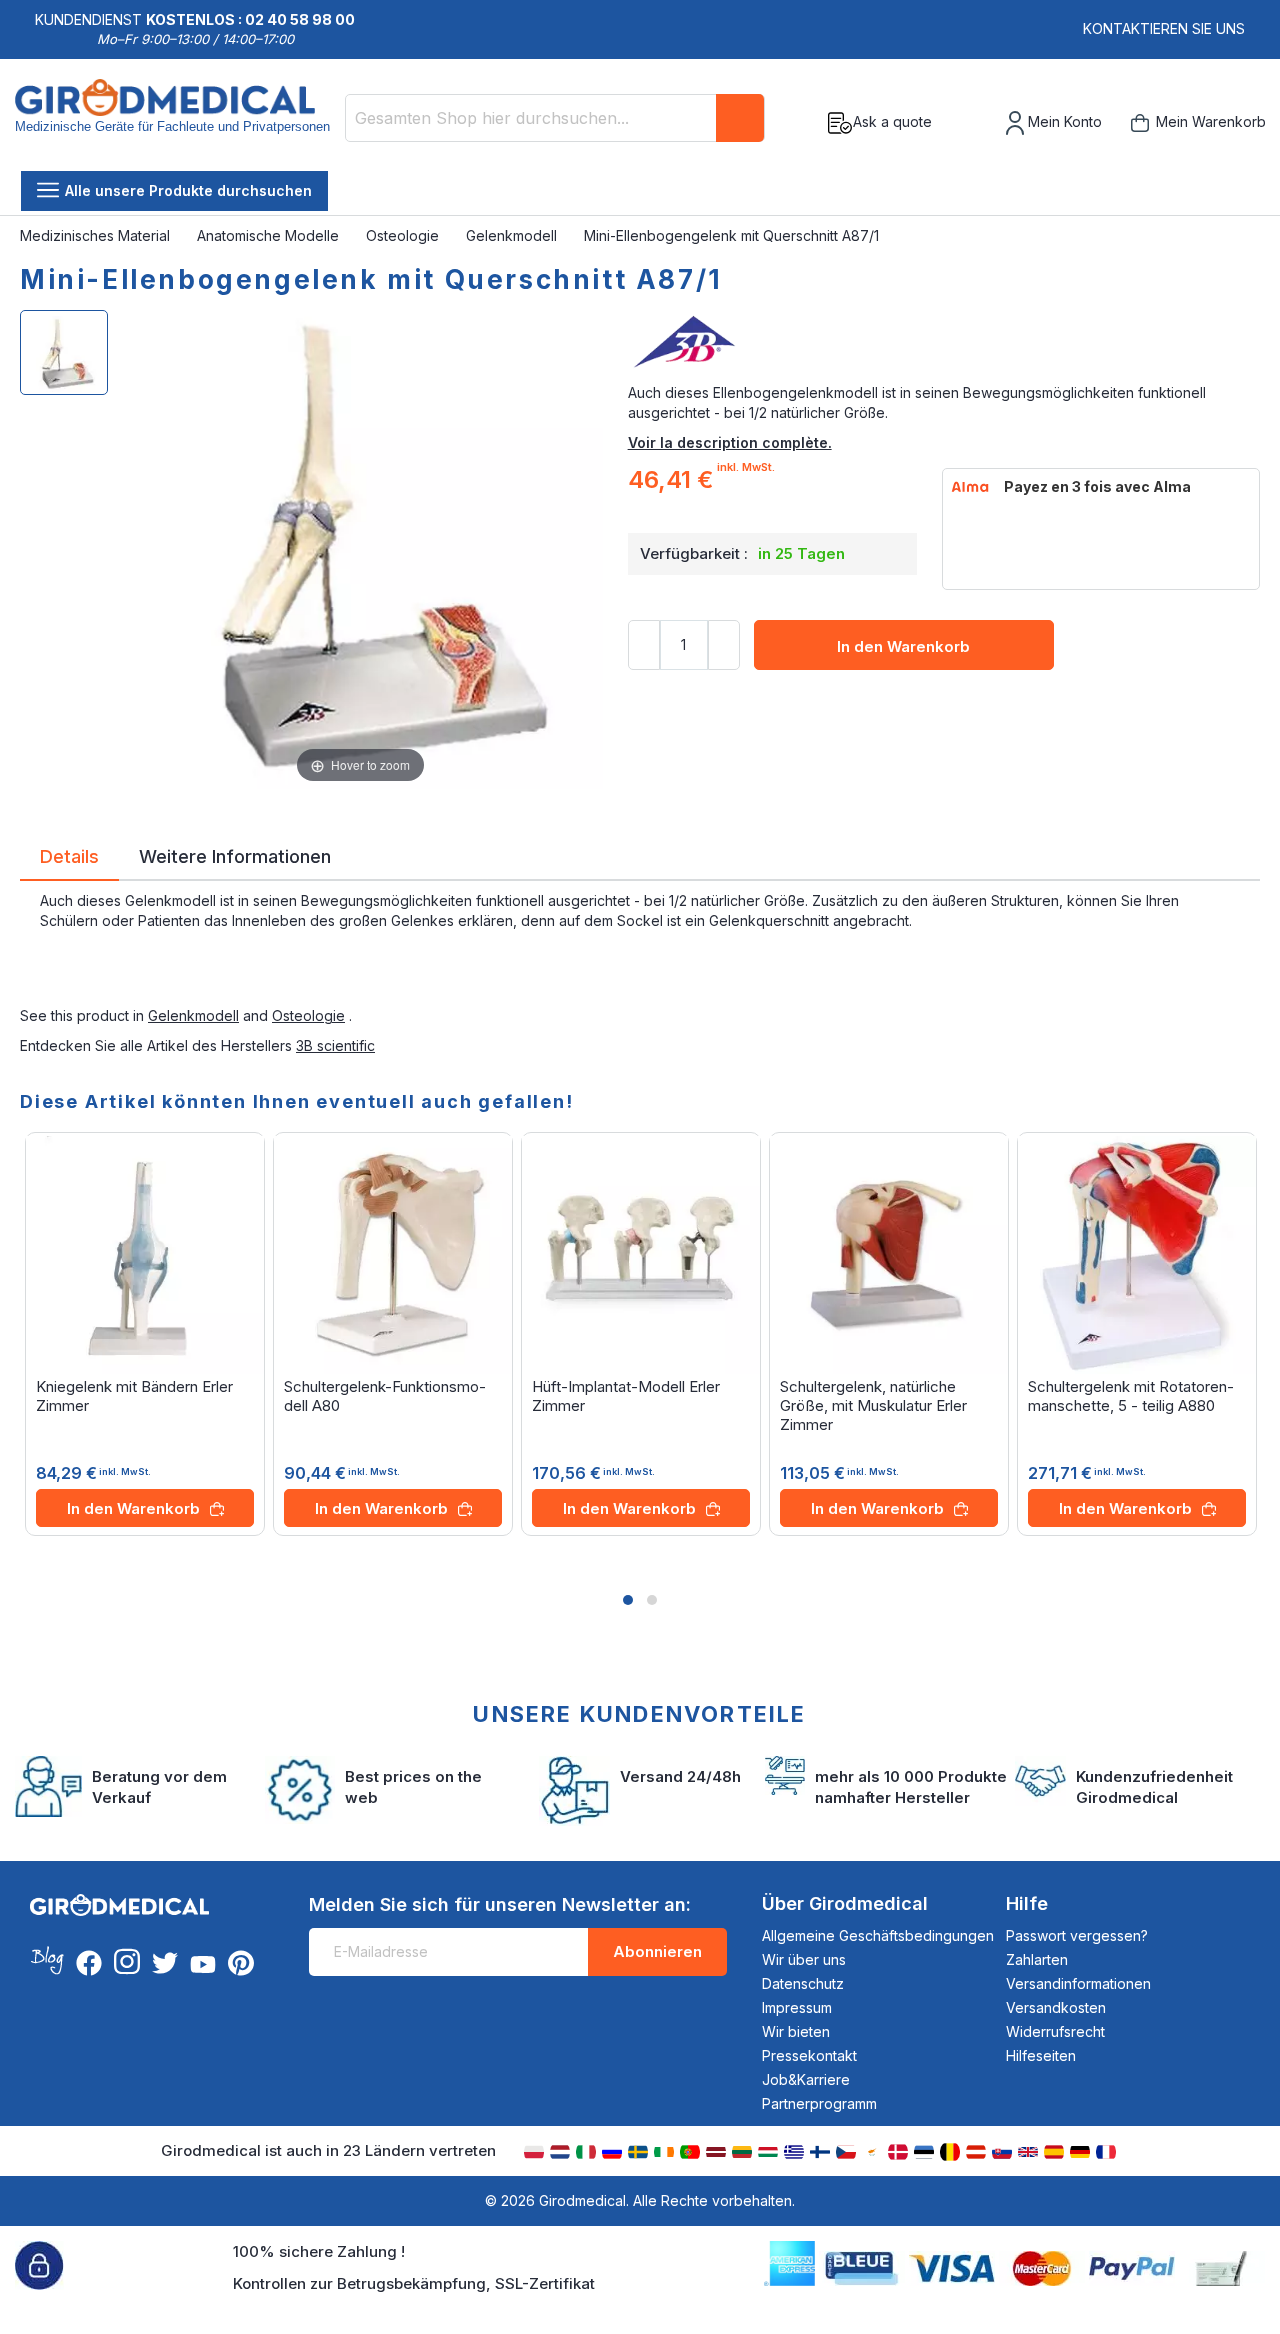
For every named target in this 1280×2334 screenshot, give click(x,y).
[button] (628, 1600)
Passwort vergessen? (1077, 1935)
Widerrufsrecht (1055, 2031)
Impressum (797, 2007)
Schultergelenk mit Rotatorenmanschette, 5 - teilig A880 (1131, 1396)
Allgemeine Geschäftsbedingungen (878, 1935)
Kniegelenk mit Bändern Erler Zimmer (134, 1396)
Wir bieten (796, 2031)
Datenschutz (803, 1983)
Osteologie (404, 235)
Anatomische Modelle (270, 235)
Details (69, 855)
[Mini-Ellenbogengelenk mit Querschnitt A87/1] (64, 352)
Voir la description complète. (730, 442)
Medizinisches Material (97, 235)
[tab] (69, 860)
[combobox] (555, 118)
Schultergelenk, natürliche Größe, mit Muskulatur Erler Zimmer (873, 1405)
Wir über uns (804, 1959)
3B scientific (335, 1045)
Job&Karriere (806, 2079)
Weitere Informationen (235, 855)
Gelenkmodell (513, 235)
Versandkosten (1056, 2007)
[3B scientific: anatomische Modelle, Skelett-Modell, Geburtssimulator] (944, 343)
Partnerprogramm (819, 2103)
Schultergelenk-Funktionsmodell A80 (385, 1396)
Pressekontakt (809, 2055)
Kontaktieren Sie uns (1164, 28)
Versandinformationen (1078, 1983)
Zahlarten (1037, 1959)
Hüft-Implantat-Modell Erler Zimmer (626, 1396)
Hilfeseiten (1041, 2055)
